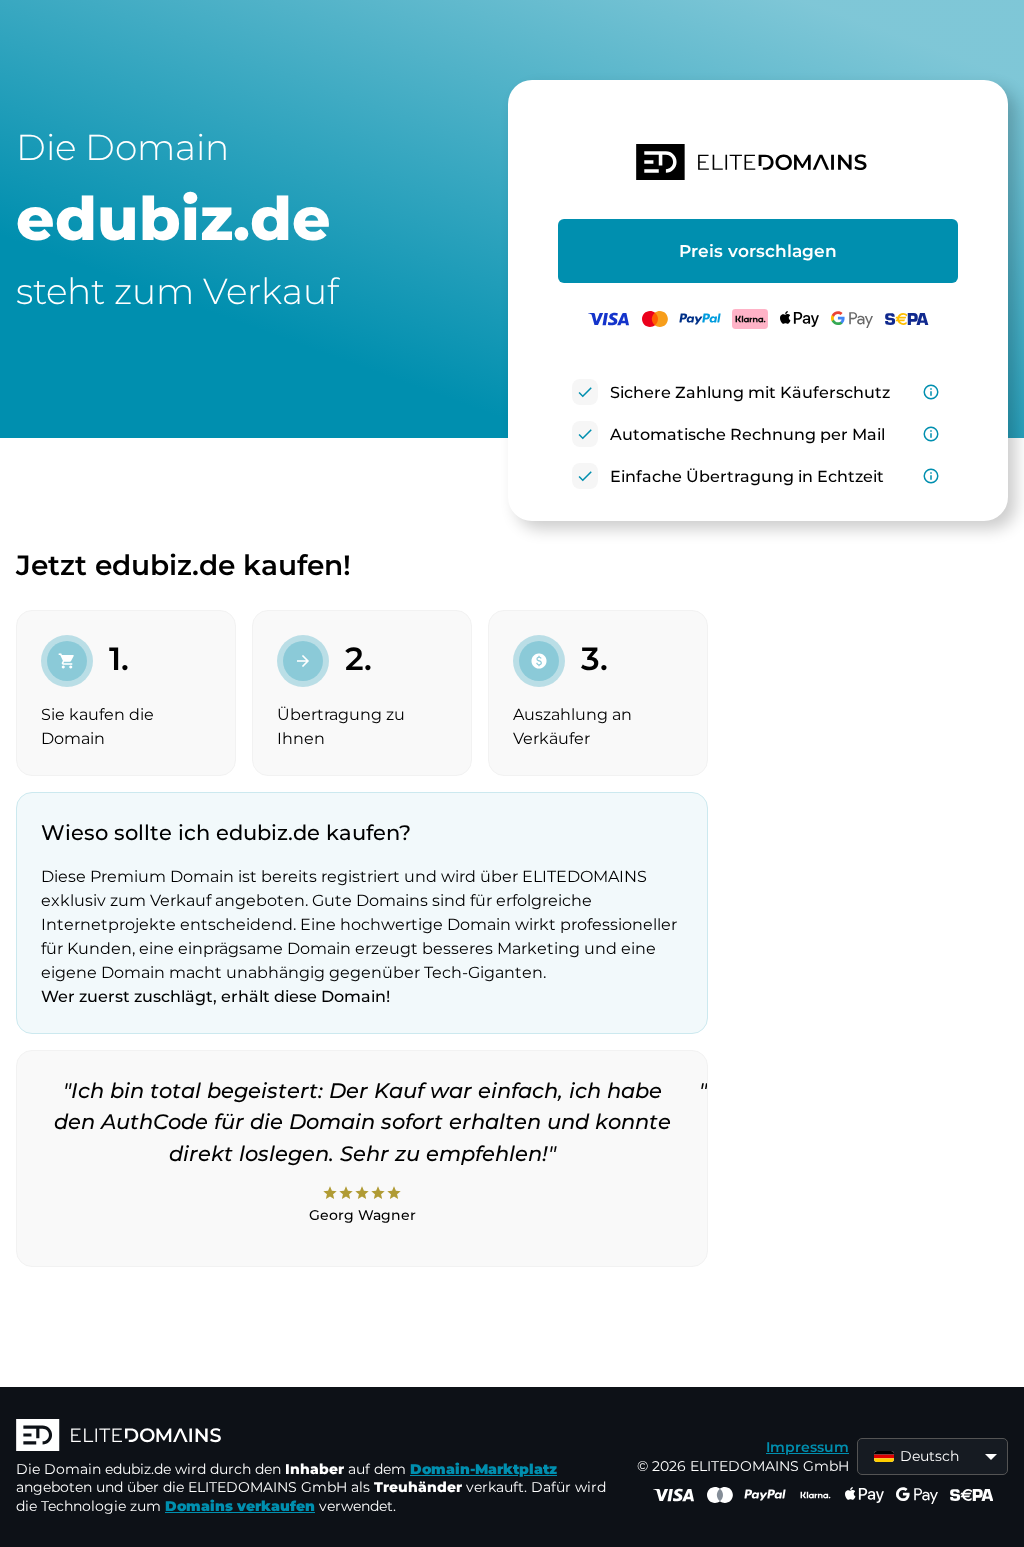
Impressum (807, 1447)
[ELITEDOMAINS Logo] (316, 1437)
